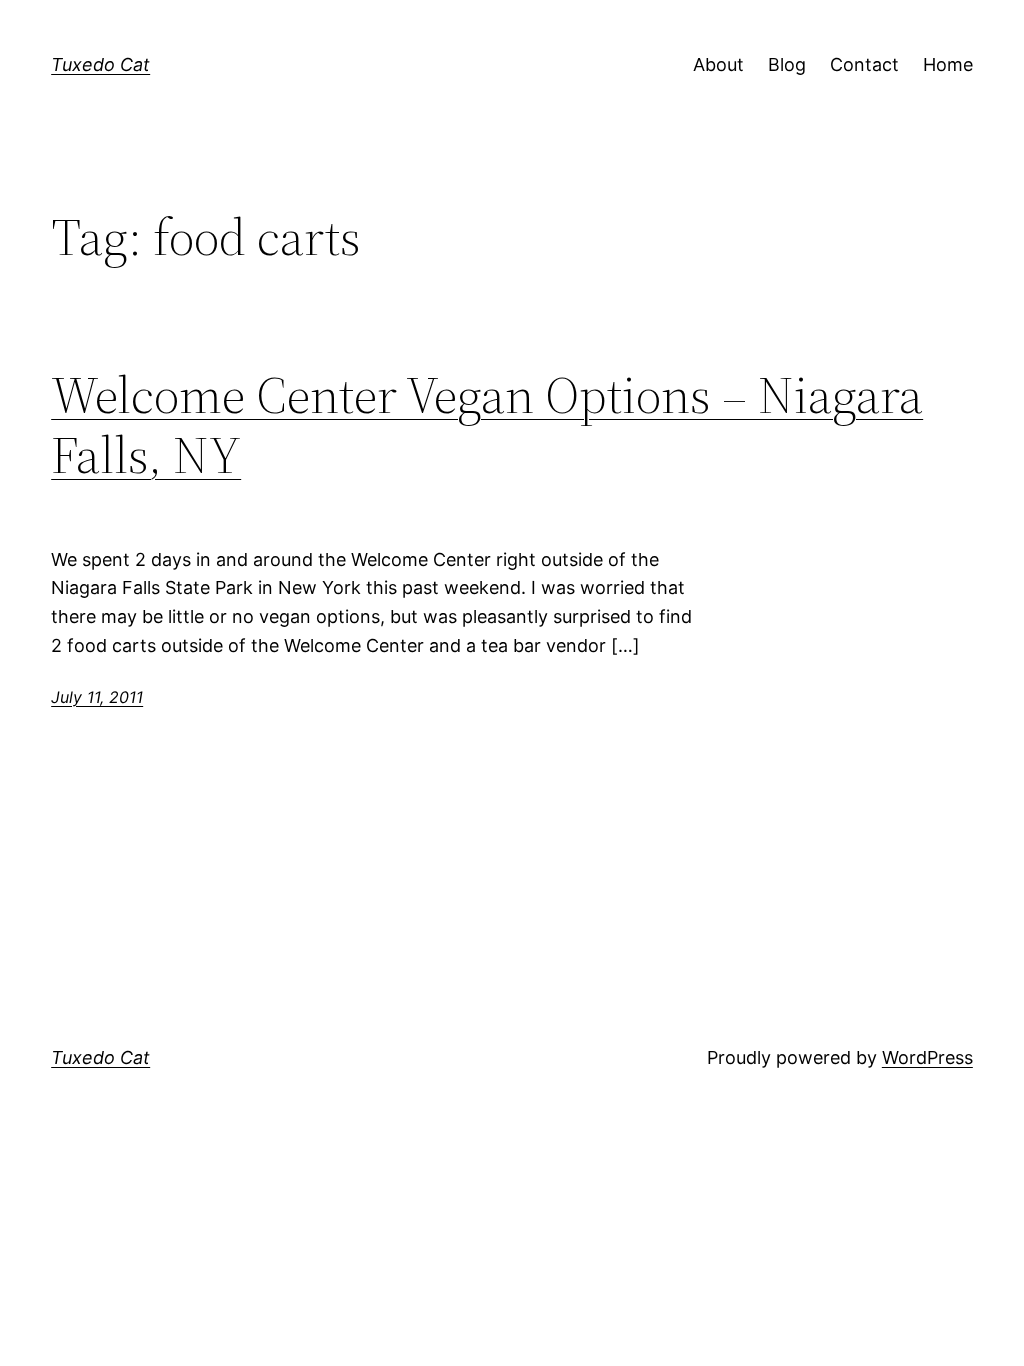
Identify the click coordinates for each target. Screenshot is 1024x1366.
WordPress (927, 1057)
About (718, 64)
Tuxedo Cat (100, 64)
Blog (787, 64)
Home (948, 64)
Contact (864, 64)
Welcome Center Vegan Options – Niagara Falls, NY (487, 425)
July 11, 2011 (97, 697)
